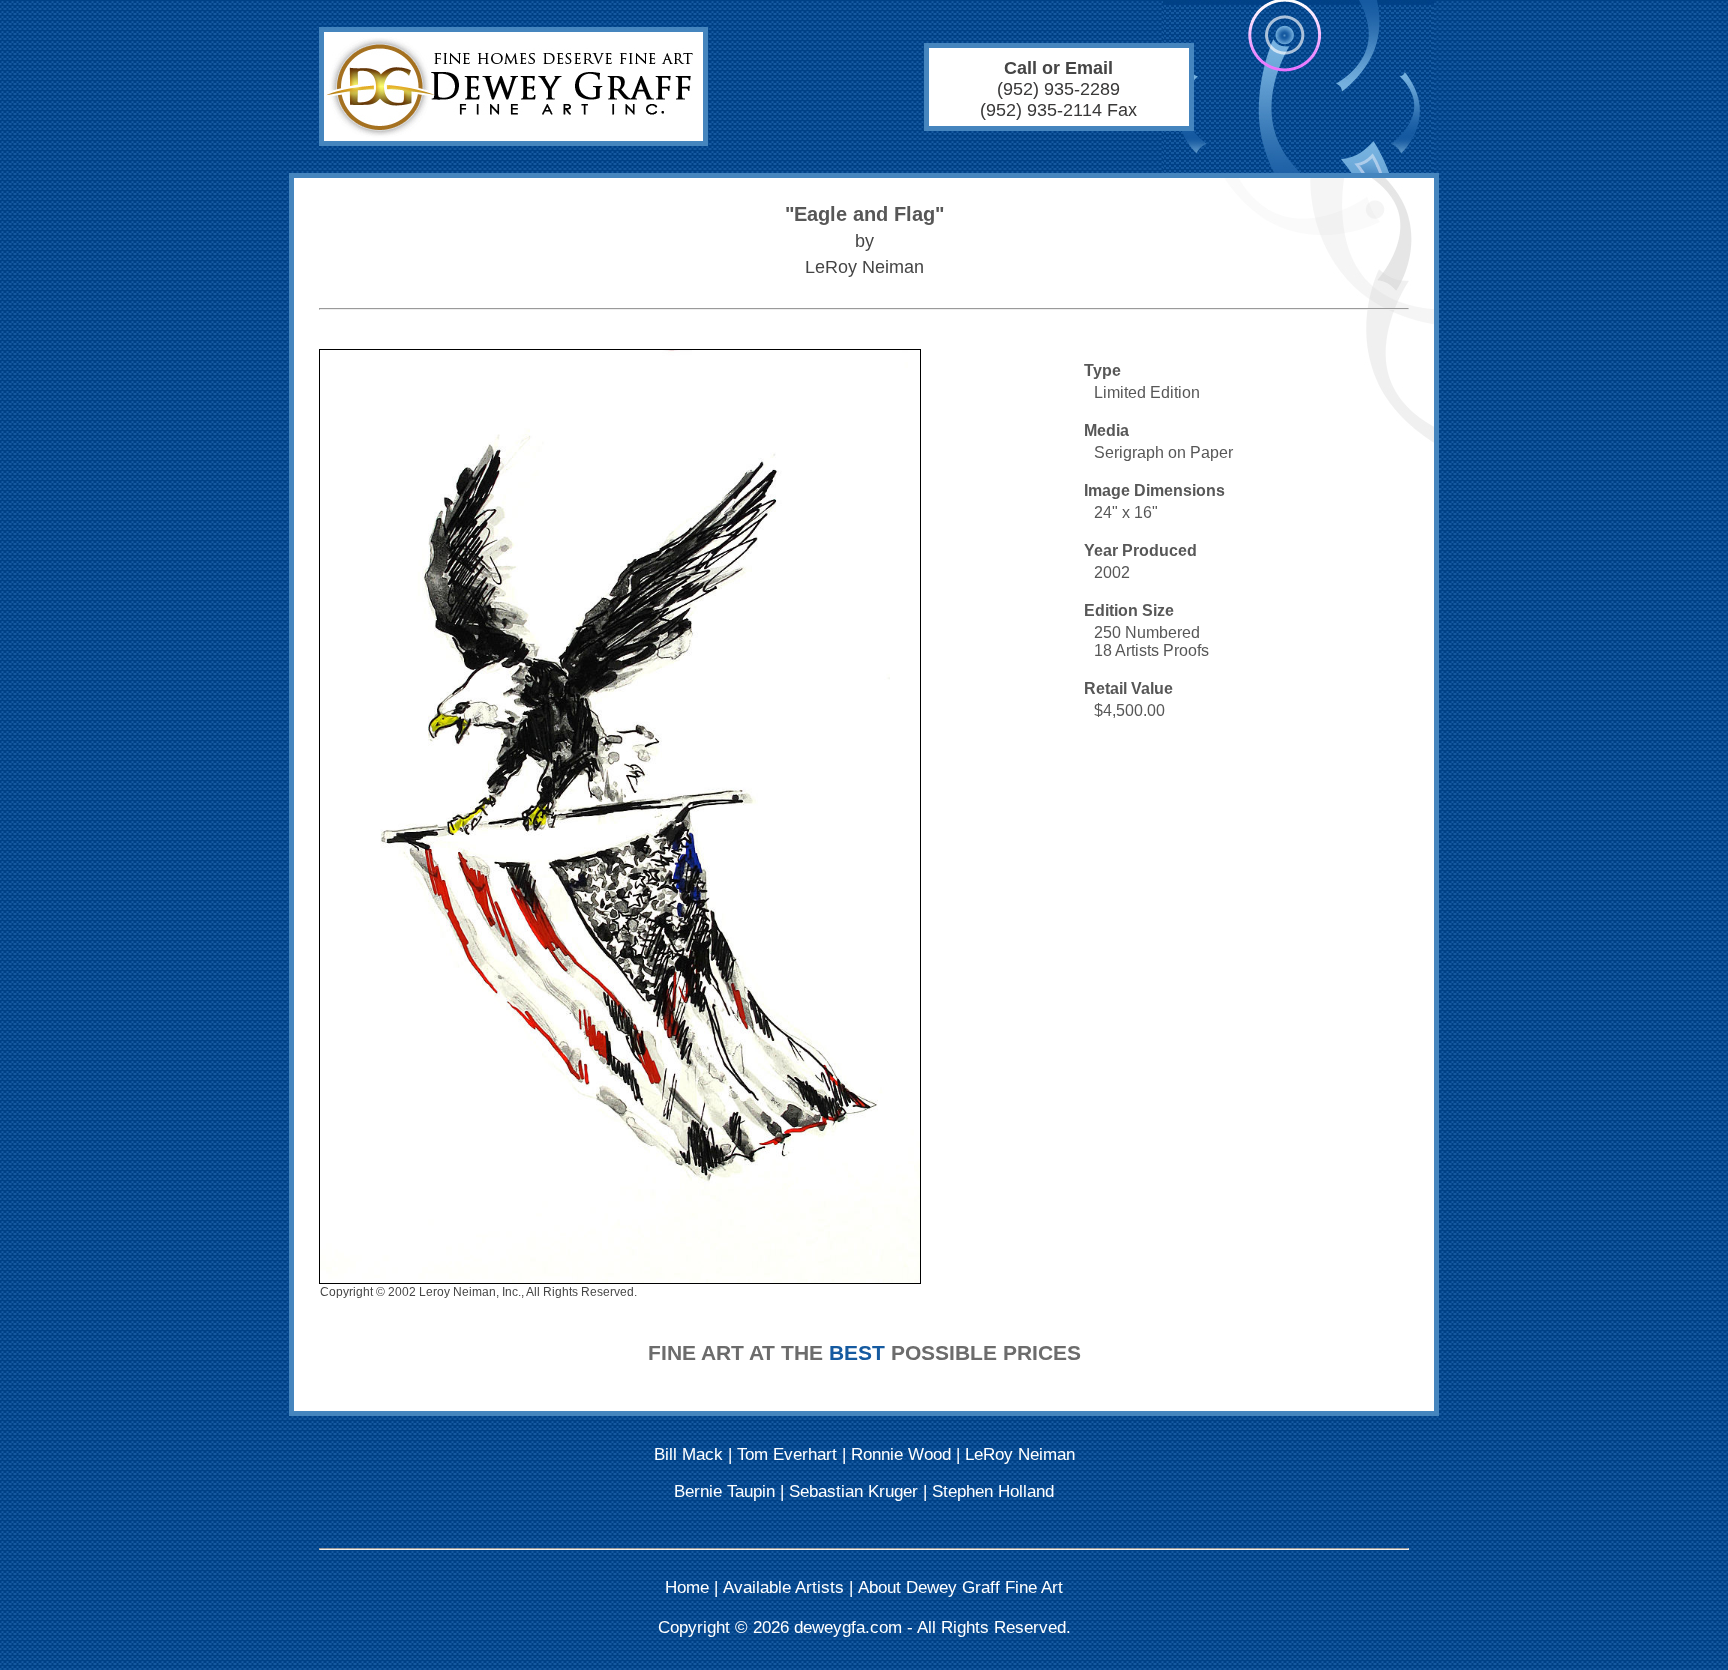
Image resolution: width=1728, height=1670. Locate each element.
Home (687, 1587)
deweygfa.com (848, 1627)
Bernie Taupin (724, 1491)
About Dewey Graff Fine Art (960, 1587)
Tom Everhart (787, 1454)
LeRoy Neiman (1020, 1454)
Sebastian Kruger (853, 1491)
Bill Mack (688, 1454)
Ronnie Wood (901, 1454)
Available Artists (783, 1587)
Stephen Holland (993, 1491)
